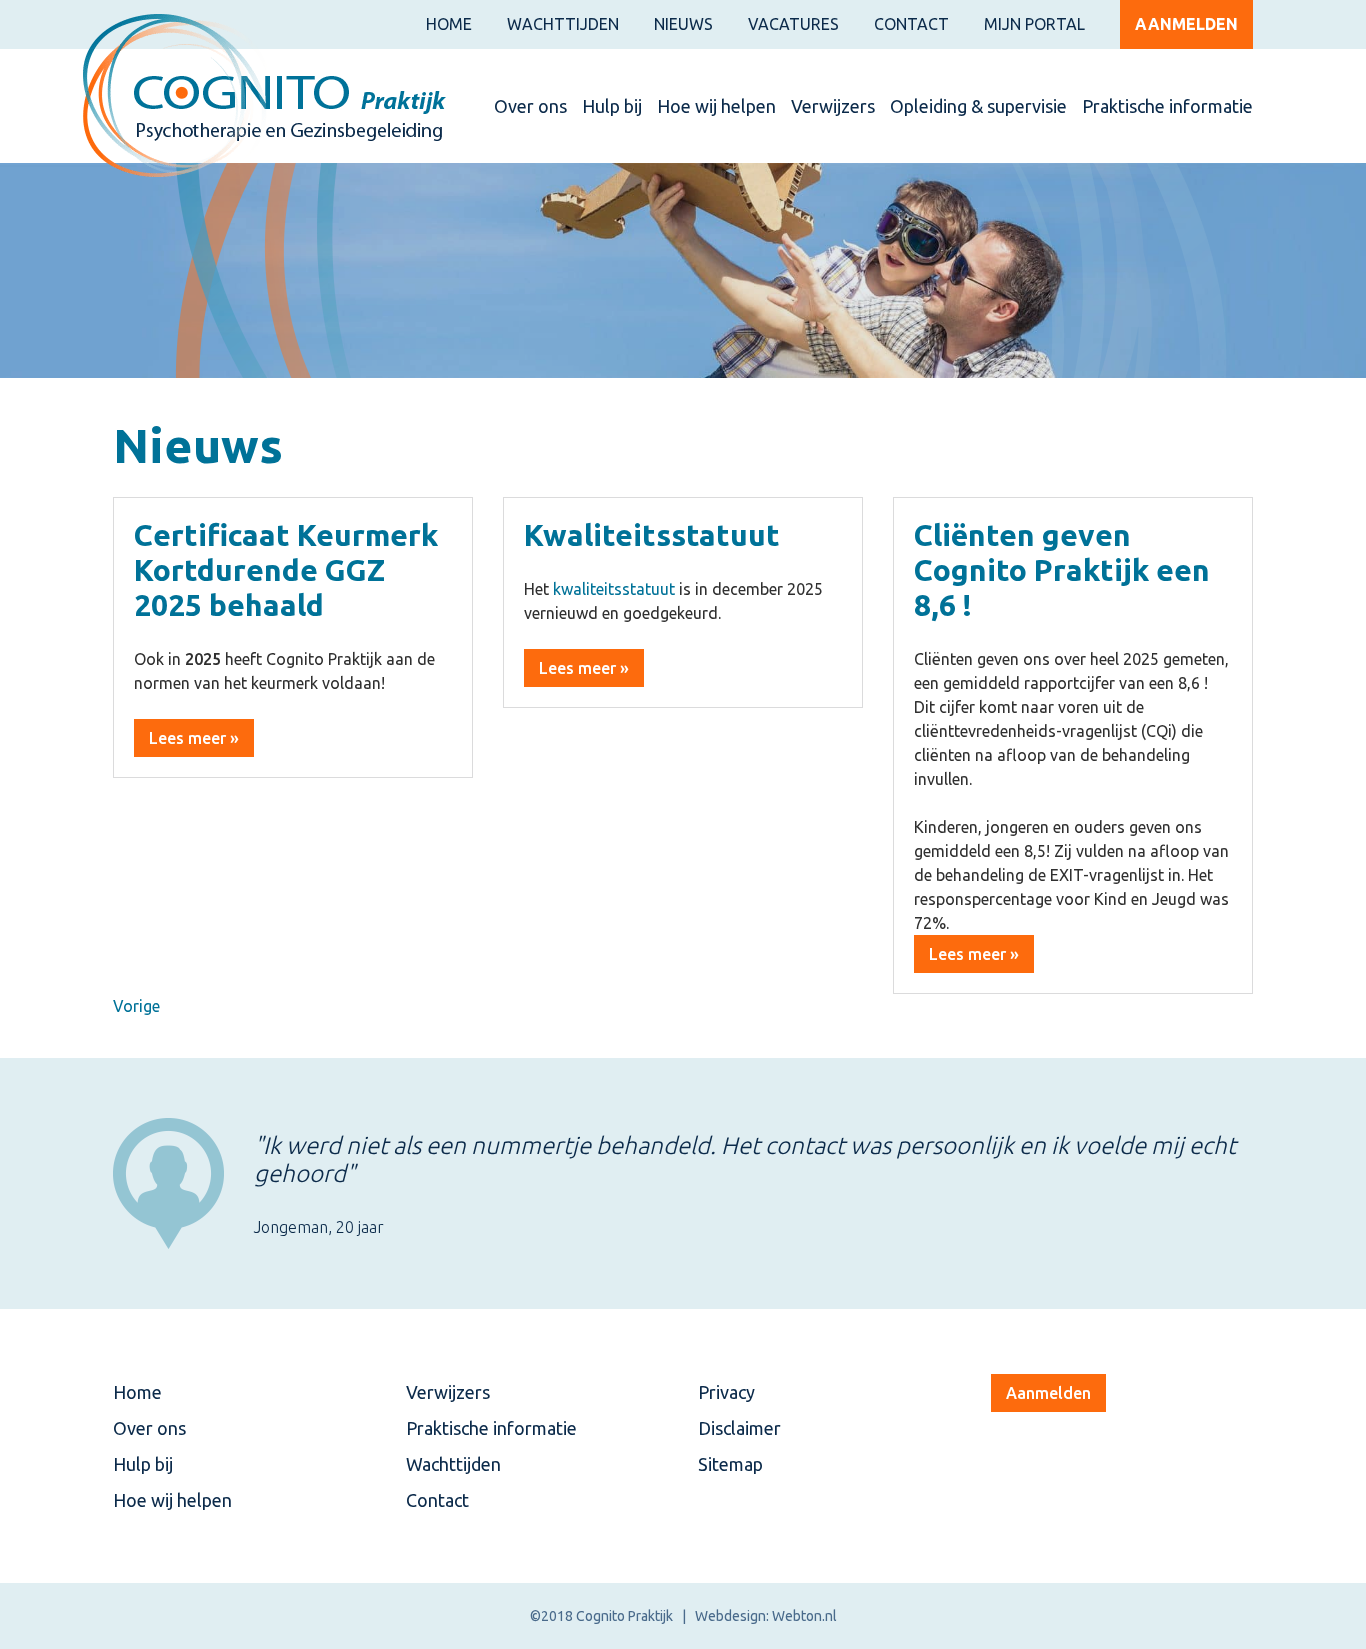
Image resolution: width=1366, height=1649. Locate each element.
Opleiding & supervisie (978, 106)
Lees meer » (194, 738)
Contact (911, 24)
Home (449, 24)
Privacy (726, 1392)
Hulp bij (612, 106)
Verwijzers (833, 106)
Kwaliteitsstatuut (652, 535)
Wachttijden (563, 24)
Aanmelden (1186, 24)
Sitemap (730, 1464)
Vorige (136, 1006)
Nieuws (683, 24)
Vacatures (793, 24)
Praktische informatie (1167, 106)
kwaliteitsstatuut (614, 589)
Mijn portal (1034, 24)
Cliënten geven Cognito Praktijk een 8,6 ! (1062, 570)
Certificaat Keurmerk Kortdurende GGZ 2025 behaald (286, 570)
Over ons (530, 106)
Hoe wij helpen (716, 106)
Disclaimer (739, 1428)
